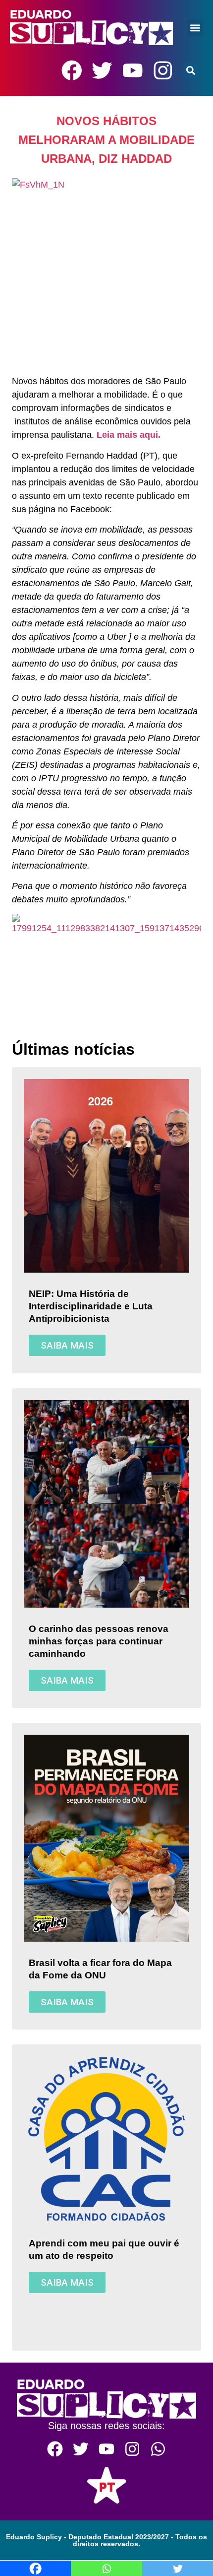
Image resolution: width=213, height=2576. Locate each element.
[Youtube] (133, 70)
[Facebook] (72, 70)
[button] (195, 28)
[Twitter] (102, 70)
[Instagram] (163, 70)
